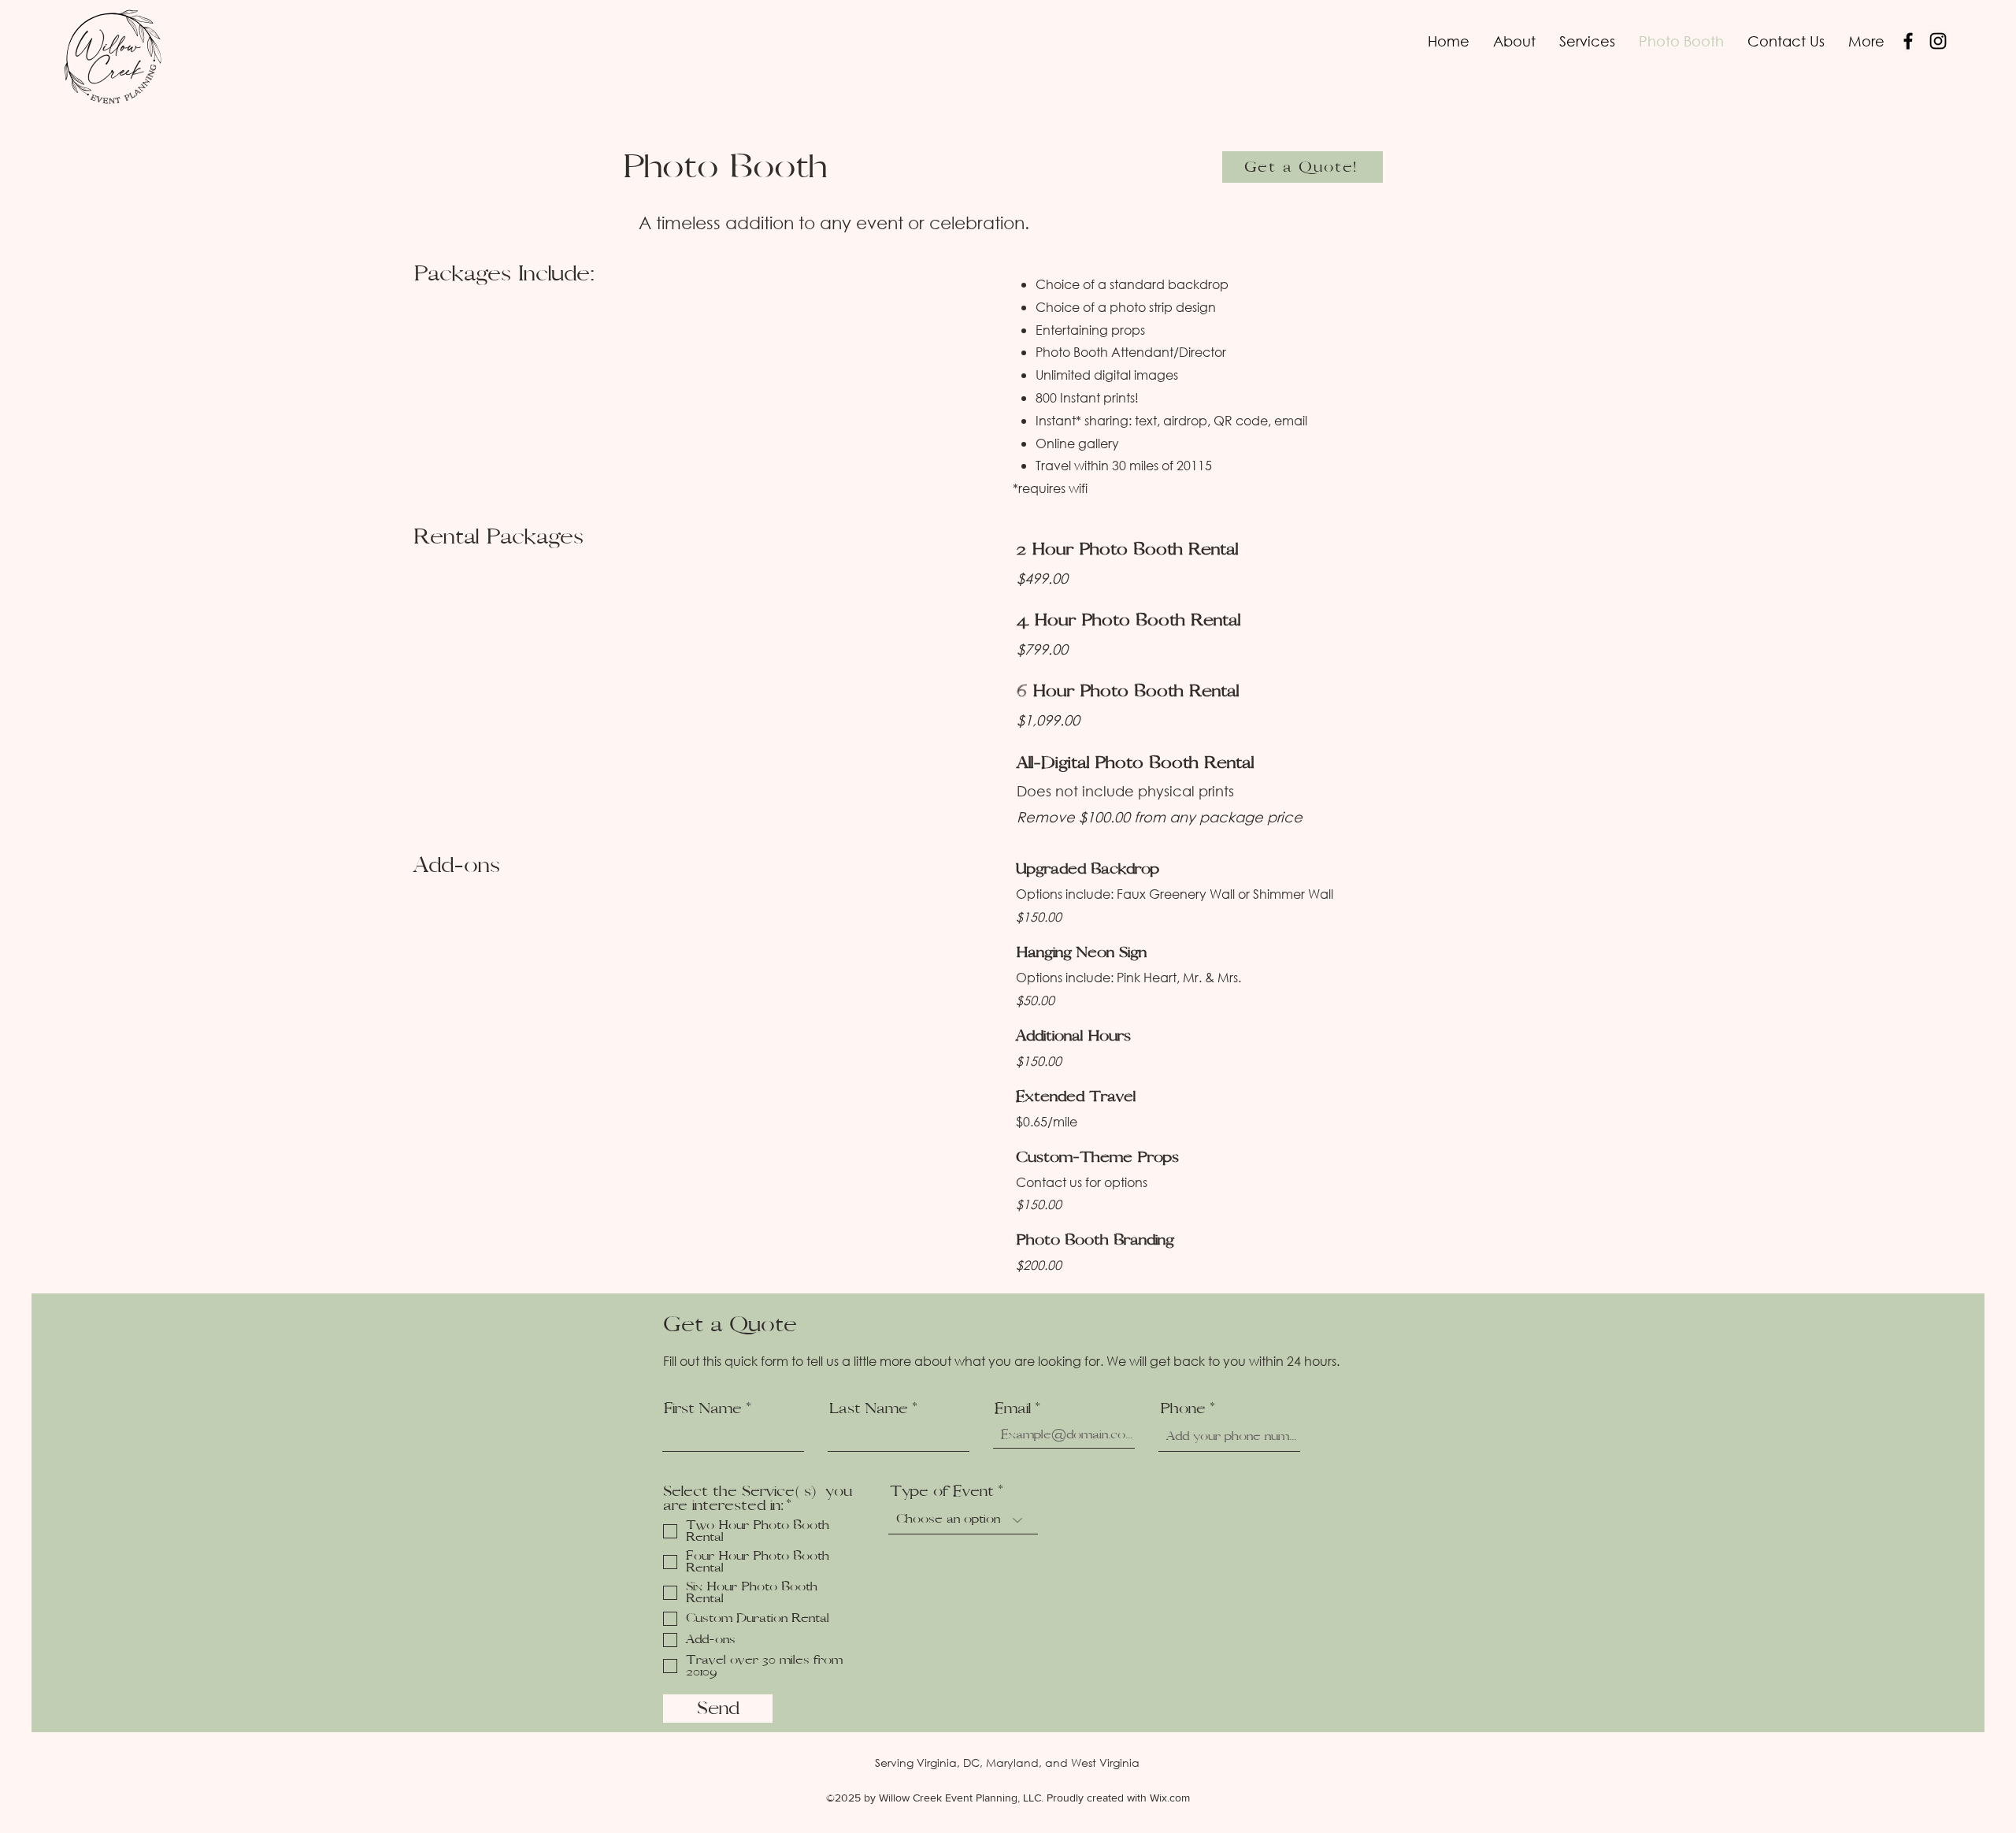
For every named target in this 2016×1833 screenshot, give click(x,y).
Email (1013, 1408)
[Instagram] (1938, 41)
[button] (1587, 41)
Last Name (869, 1408)
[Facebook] (1908, 41)
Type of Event (942, 1491)
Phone (1183, 1408)
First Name (703, 1408)
